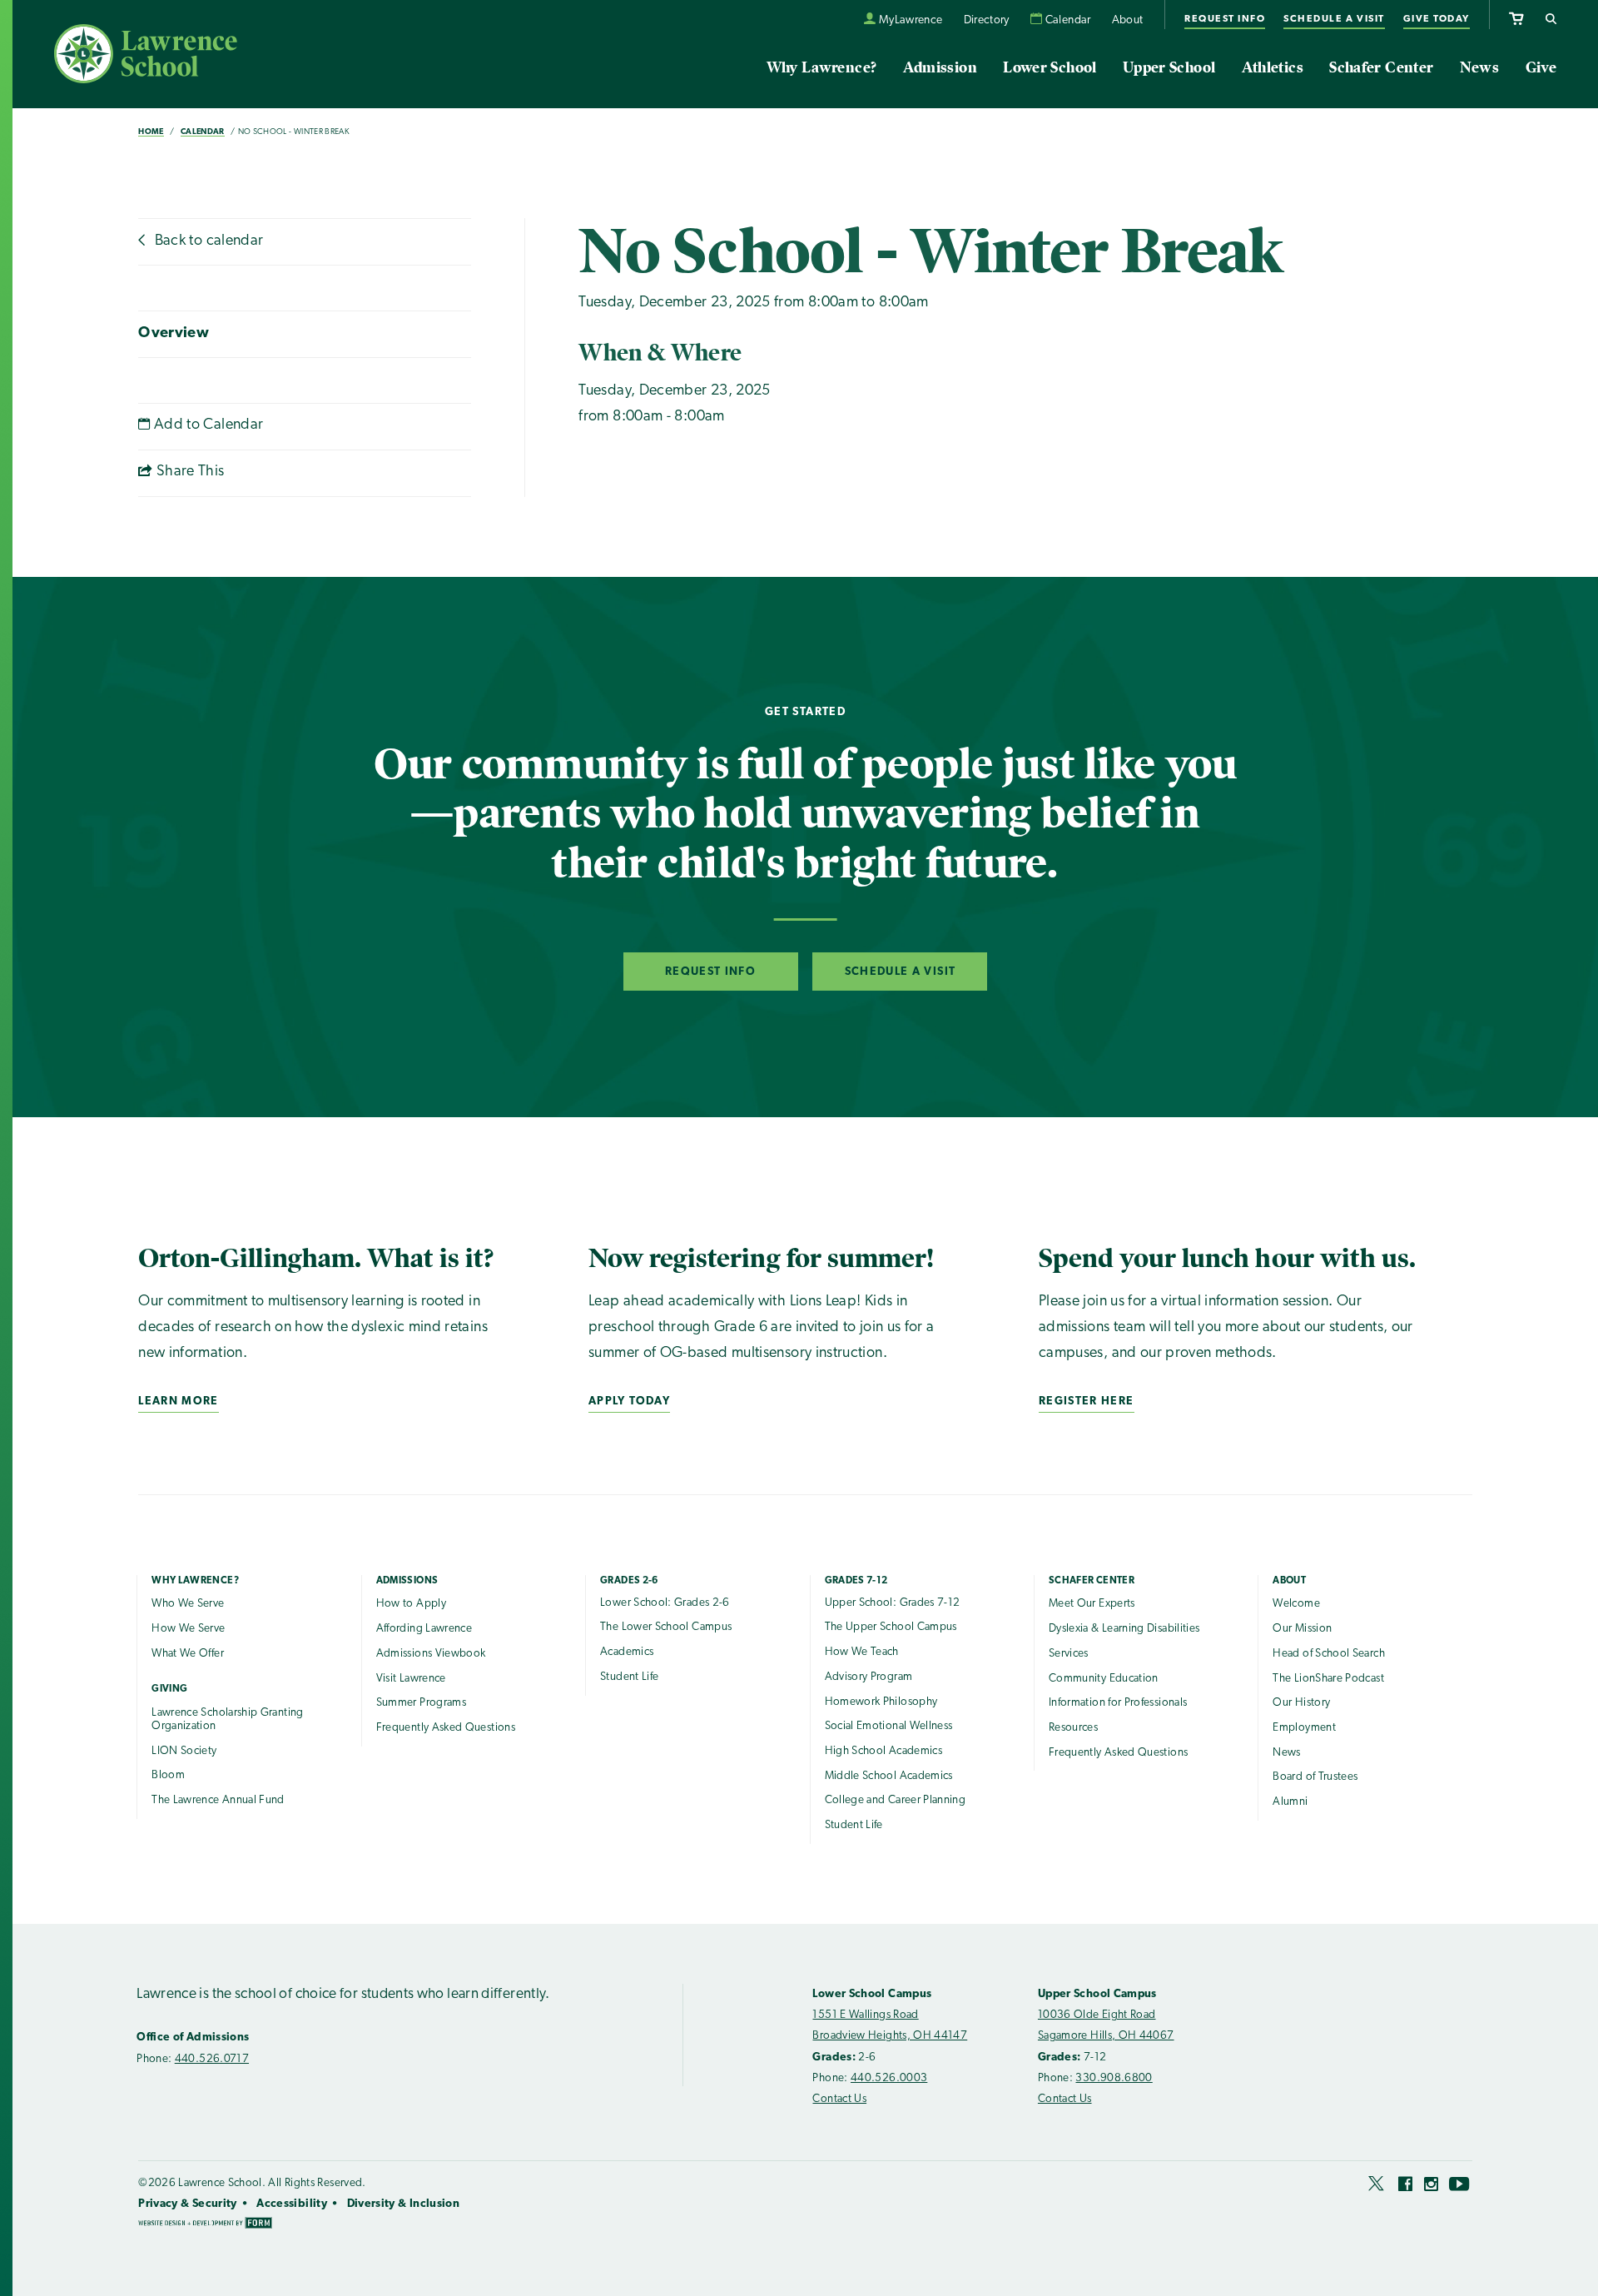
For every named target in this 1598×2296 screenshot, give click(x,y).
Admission (940, 67)
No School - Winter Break (294, 132)
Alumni (1290, 1802)
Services (1069, 1654)
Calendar (1068, 20)
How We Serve (188, 1629)
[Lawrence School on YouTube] (1460, 2187)
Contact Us (839, 2099)
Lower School (1050, 67)
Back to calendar (207, 241)
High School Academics (884, 1751)
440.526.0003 (889, 2078)
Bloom (168, 1775)
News (1479, 67)
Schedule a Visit (1334, 19)
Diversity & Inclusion (404, 2204)
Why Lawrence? (822, 67)
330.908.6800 (1114, 2078)
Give (1541, 67)
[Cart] (1516, 16)
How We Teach (862, 1652)
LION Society (184, 1751)
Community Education (1104, 1679)
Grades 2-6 (629, 1581)
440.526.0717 (212, 2059)
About (1128, 20)
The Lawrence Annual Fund (218, 1800)
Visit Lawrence (411, 1679)
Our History (1301, 1703)
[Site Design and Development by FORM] (205, 2225)
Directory (987, 20)
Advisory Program (869, 1677)
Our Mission (1302, 1629)
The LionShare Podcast (1328, 1679)
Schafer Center (1381, 67)
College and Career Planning (896, 1800)
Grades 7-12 (856, 1581)
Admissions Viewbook (431, 1654)
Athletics (1273, 67)
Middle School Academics (889, 1776)
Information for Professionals (1118, 1703)
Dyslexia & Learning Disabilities (1124, 1629)
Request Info (1225, 19)
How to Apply (411, 1604)
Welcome (1296, 1604)
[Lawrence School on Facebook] (1405, 2187)
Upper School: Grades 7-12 (893, 1603)
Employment (1304, 1728)
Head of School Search (1329, 1654)
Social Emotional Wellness (889, 1726)
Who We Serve (188, 1604)
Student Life (629, 1677)
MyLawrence (911, 20)
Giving (169, 1689)
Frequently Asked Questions (446, 1728)
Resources (1073, 1728)
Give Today (1437, 19)
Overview (174, 334)
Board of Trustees (1315, 1777)
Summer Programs (421, 1703)
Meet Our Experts (1092, 1604)
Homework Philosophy (881, 1702)
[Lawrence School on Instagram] (1431, 2187)
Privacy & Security (187, 2204)
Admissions (407, 1581)
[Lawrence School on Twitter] (1377, 2187)
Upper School (1169, 67)
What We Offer (188, 1654)
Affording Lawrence (424, 1629)
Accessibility (292, 2204)
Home (151, 132)
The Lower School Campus (666, 1627)
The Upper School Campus (891, 1627)
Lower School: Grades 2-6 (665, 1603)
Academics (627, 1652)
